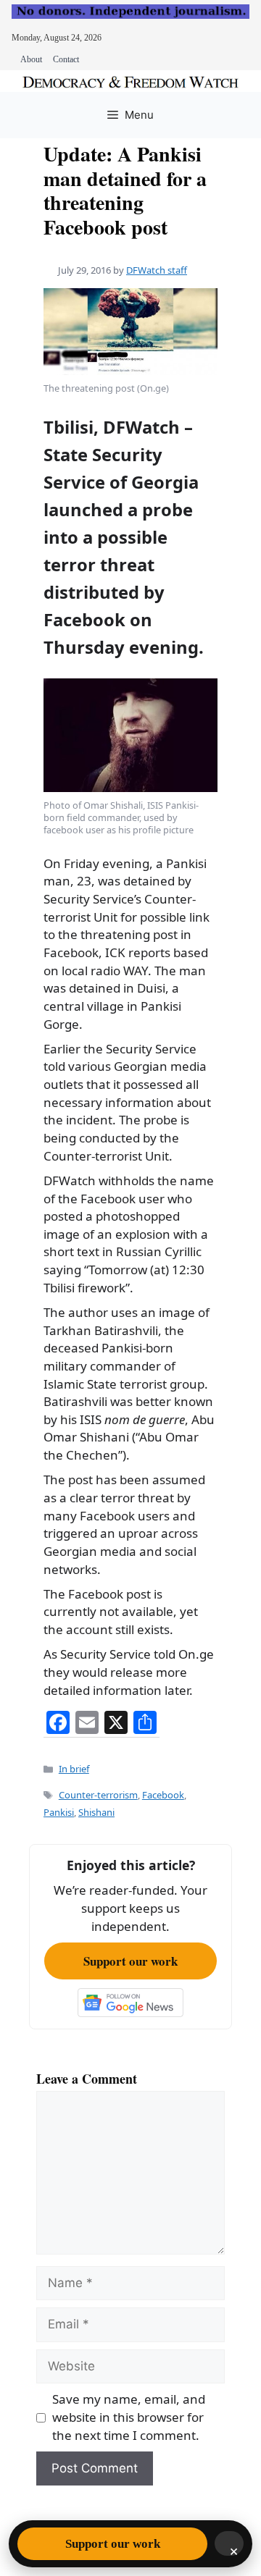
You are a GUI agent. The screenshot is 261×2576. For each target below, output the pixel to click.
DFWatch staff (157, 270)
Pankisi (59, 1812)
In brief (74, 1769)
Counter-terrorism (98, 1795)
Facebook (163, 1795)
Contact (66, 59)
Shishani (96, 1812)
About (31, 59)
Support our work (130, 1961)
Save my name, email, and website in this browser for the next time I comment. (129, 2417)
